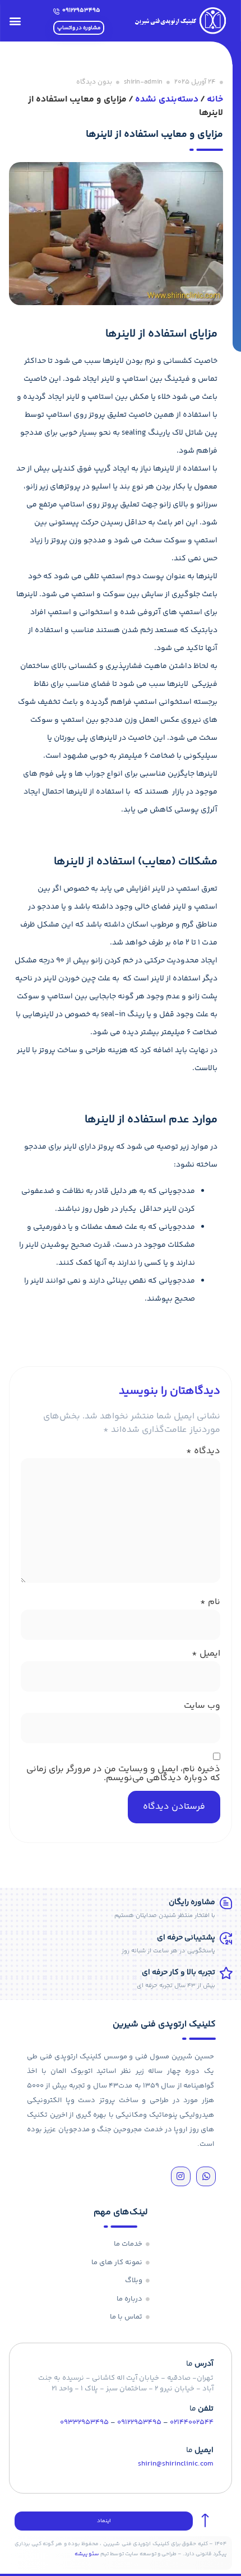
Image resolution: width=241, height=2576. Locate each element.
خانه (215, 100)
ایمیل (206, 1654)
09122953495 (81, 10)
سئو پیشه (87, 2554)
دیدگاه (203, 1451)
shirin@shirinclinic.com (176, 2464)
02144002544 (192, 2422)
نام (210, 1602)
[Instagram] (181, 2176)
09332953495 (84, 2422)
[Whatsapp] (206, 2176)
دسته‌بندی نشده (167, 100)
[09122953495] (56, 11)
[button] (15, 21)
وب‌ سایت (202, 1706)
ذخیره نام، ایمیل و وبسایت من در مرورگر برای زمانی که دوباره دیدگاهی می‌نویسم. (123, 1774)
